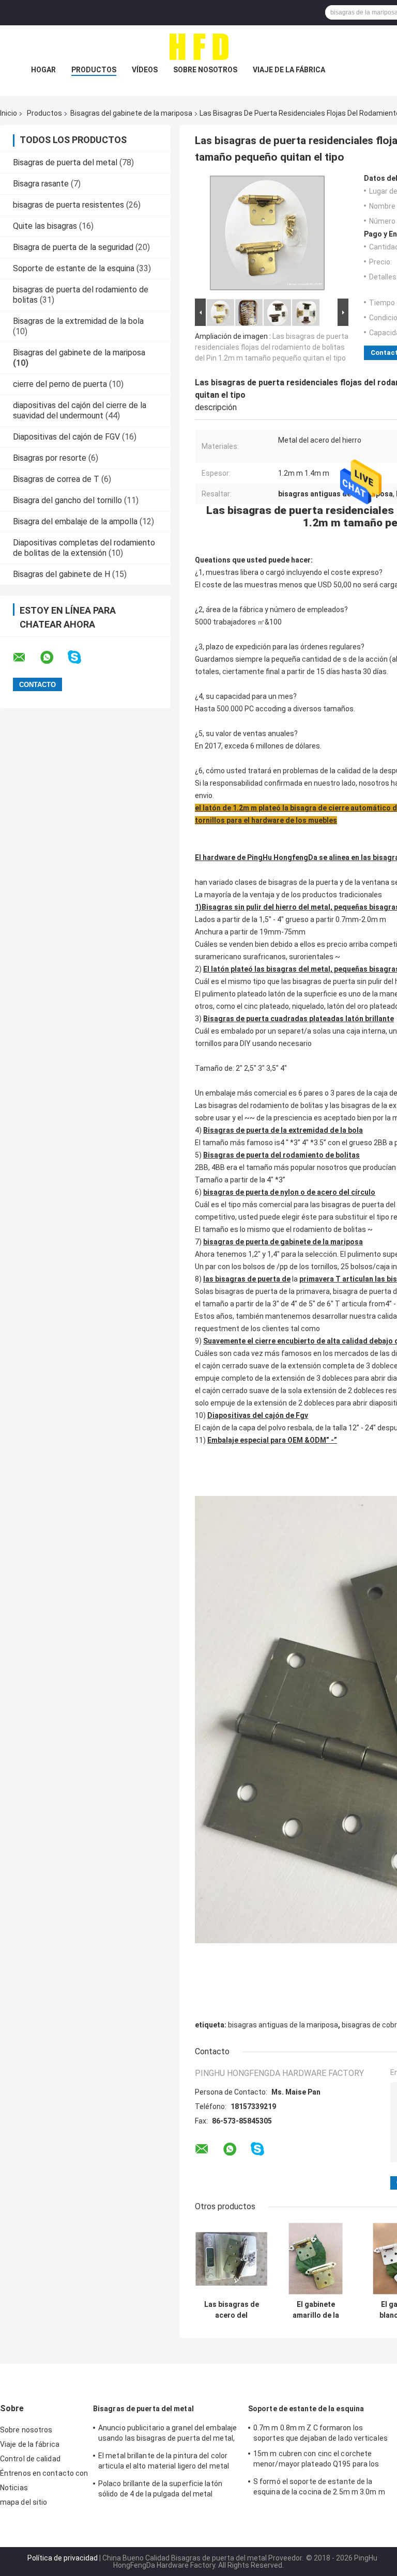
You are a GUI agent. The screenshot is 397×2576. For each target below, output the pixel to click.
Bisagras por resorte (50, 458)
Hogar (43, 70)
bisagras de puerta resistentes (68, 205)
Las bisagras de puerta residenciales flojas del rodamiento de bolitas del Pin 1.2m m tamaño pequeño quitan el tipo (272, 347)
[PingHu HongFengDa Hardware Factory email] (26, 658)
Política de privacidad (63, 2558)
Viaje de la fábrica (289, 70)
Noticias (14, 2488)
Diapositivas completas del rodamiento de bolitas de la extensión (84, 548)
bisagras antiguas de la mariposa (283, 2025)
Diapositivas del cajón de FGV (66, 437)
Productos (94, 70)
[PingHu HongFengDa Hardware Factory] (198, 46)
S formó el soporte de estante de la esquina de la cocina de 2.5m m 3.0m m (319, 2487)
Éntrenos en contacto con (44, 2473)
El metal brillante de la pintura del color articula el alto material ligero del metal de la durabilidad (164, 2462)
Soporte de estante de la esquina (74, 268)
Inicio (9, 113)
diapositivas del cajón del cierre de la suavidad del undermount (80, 410)
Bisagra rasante (41, 184)
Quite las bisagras (45, 226)
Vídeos (145, 70)
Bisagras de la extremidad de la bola (78, 321)
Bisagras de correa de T (56, 479)
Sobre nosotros (205, 70)
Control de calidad (30, 2459)
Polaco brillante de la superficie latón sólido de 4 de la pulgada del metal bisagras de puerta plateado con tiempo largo (166, 2490)
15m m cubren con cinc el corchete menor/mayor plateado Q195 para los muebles (316, 2460)
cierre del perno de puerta (60, 384)
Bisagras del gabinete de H (62, 574)
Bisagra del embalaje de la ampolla (75, 521)
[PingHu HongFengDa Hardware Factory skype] (81, 657)
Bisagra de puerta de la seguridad (73, 247)
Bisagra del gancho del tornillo (67, 500)
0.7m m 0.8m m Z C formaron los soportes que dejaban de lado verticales (320, 2433)
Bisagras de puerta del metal (65, 162)
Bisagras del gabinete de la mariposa (131, 113)
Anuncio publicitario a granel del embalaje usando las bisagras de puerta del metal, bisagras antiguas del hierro (167, 2434)
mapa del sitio (24, 2502)
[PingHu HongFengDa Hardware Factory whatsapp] (53, 658)
